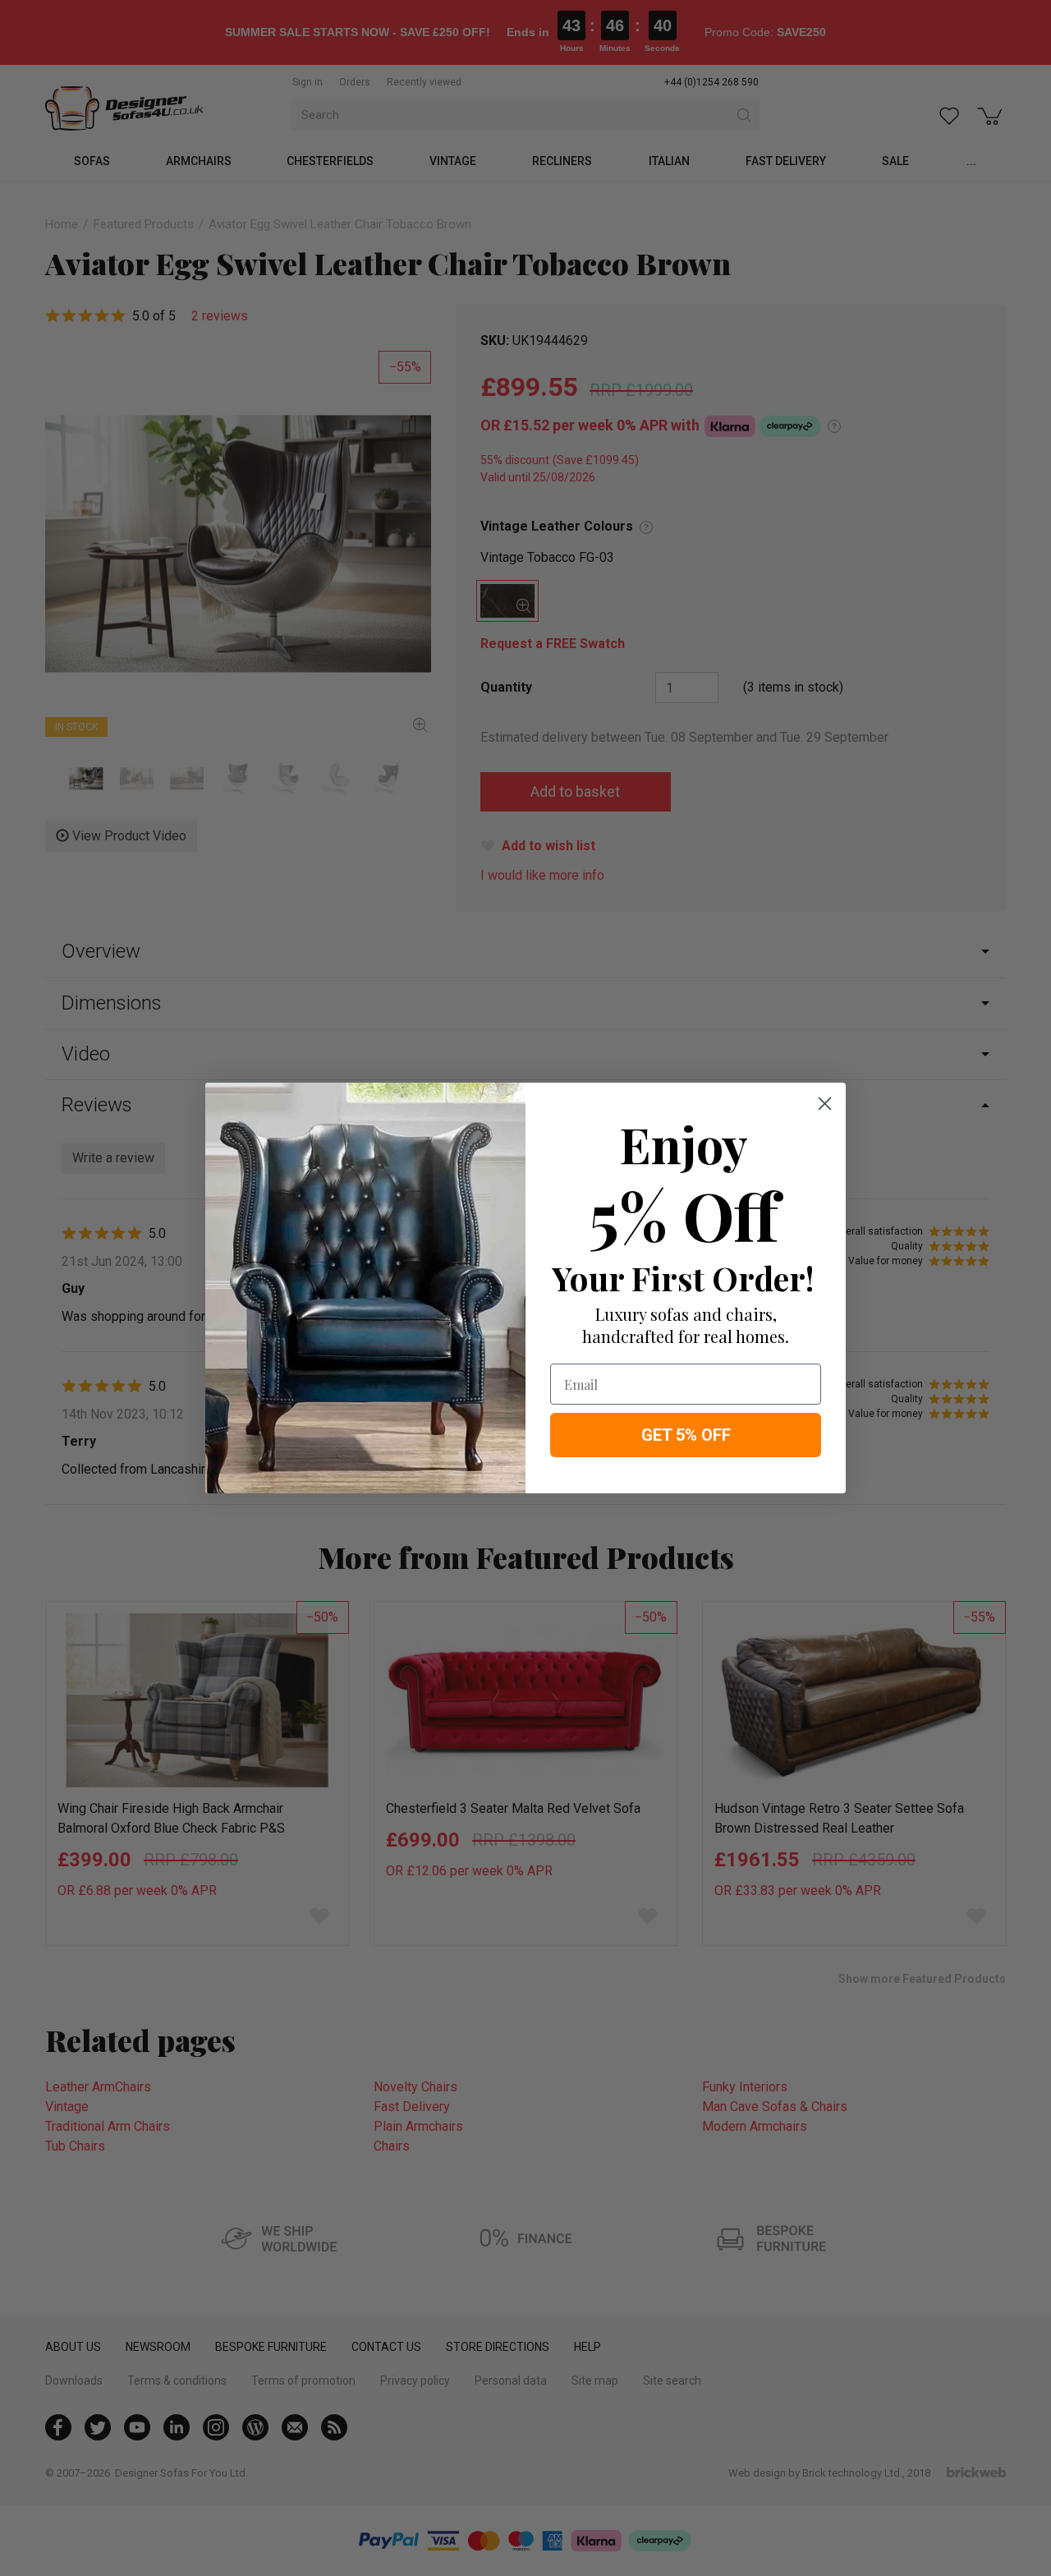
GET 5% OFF (686, 1435)
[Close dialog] (825, 1104)
